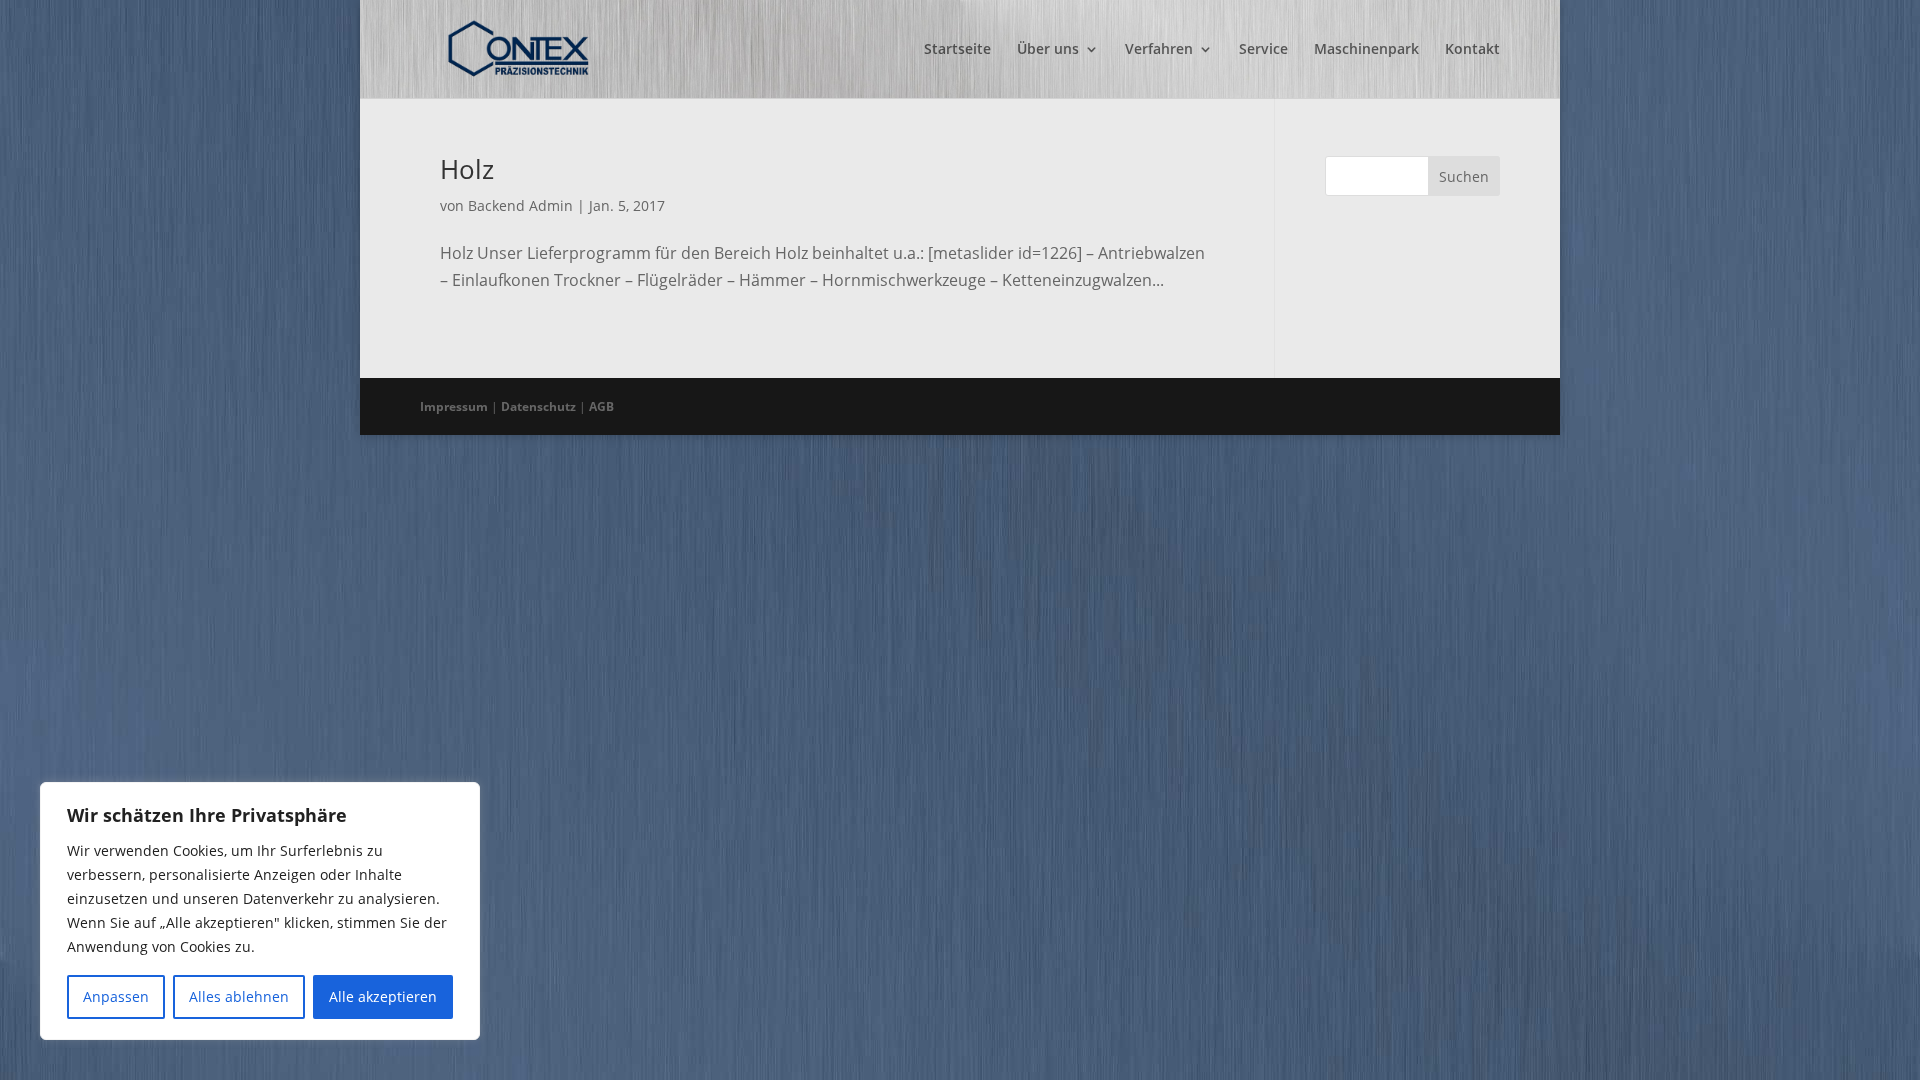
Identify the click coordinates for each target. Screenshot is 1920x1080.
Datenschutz (538, 406)
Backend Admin (520, 205)
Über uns (1048, 50)
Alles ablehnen (239, 996)
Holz (467, 169)
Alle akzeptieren (383, 996)
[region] (260, 911)
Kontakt (1472, 50)
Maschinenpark (1366, 50)
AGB (601, 406)
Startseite (957, 50)
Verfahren (1159, 50)
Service (1263, 50)
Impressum (454, 406)
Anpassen (116, 996)
